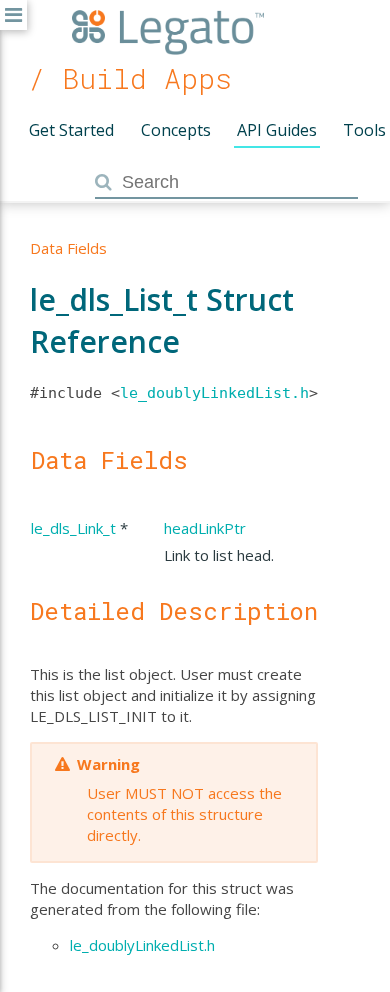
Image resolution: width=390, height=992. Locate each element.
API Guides (277, 130)
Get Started (71, 130)
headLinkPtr (205, 528)
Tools (364, 130)
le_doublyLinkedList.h (214, 393)
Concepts (176, 130)
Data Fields (68, 248)
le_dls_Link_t (73, 528)
